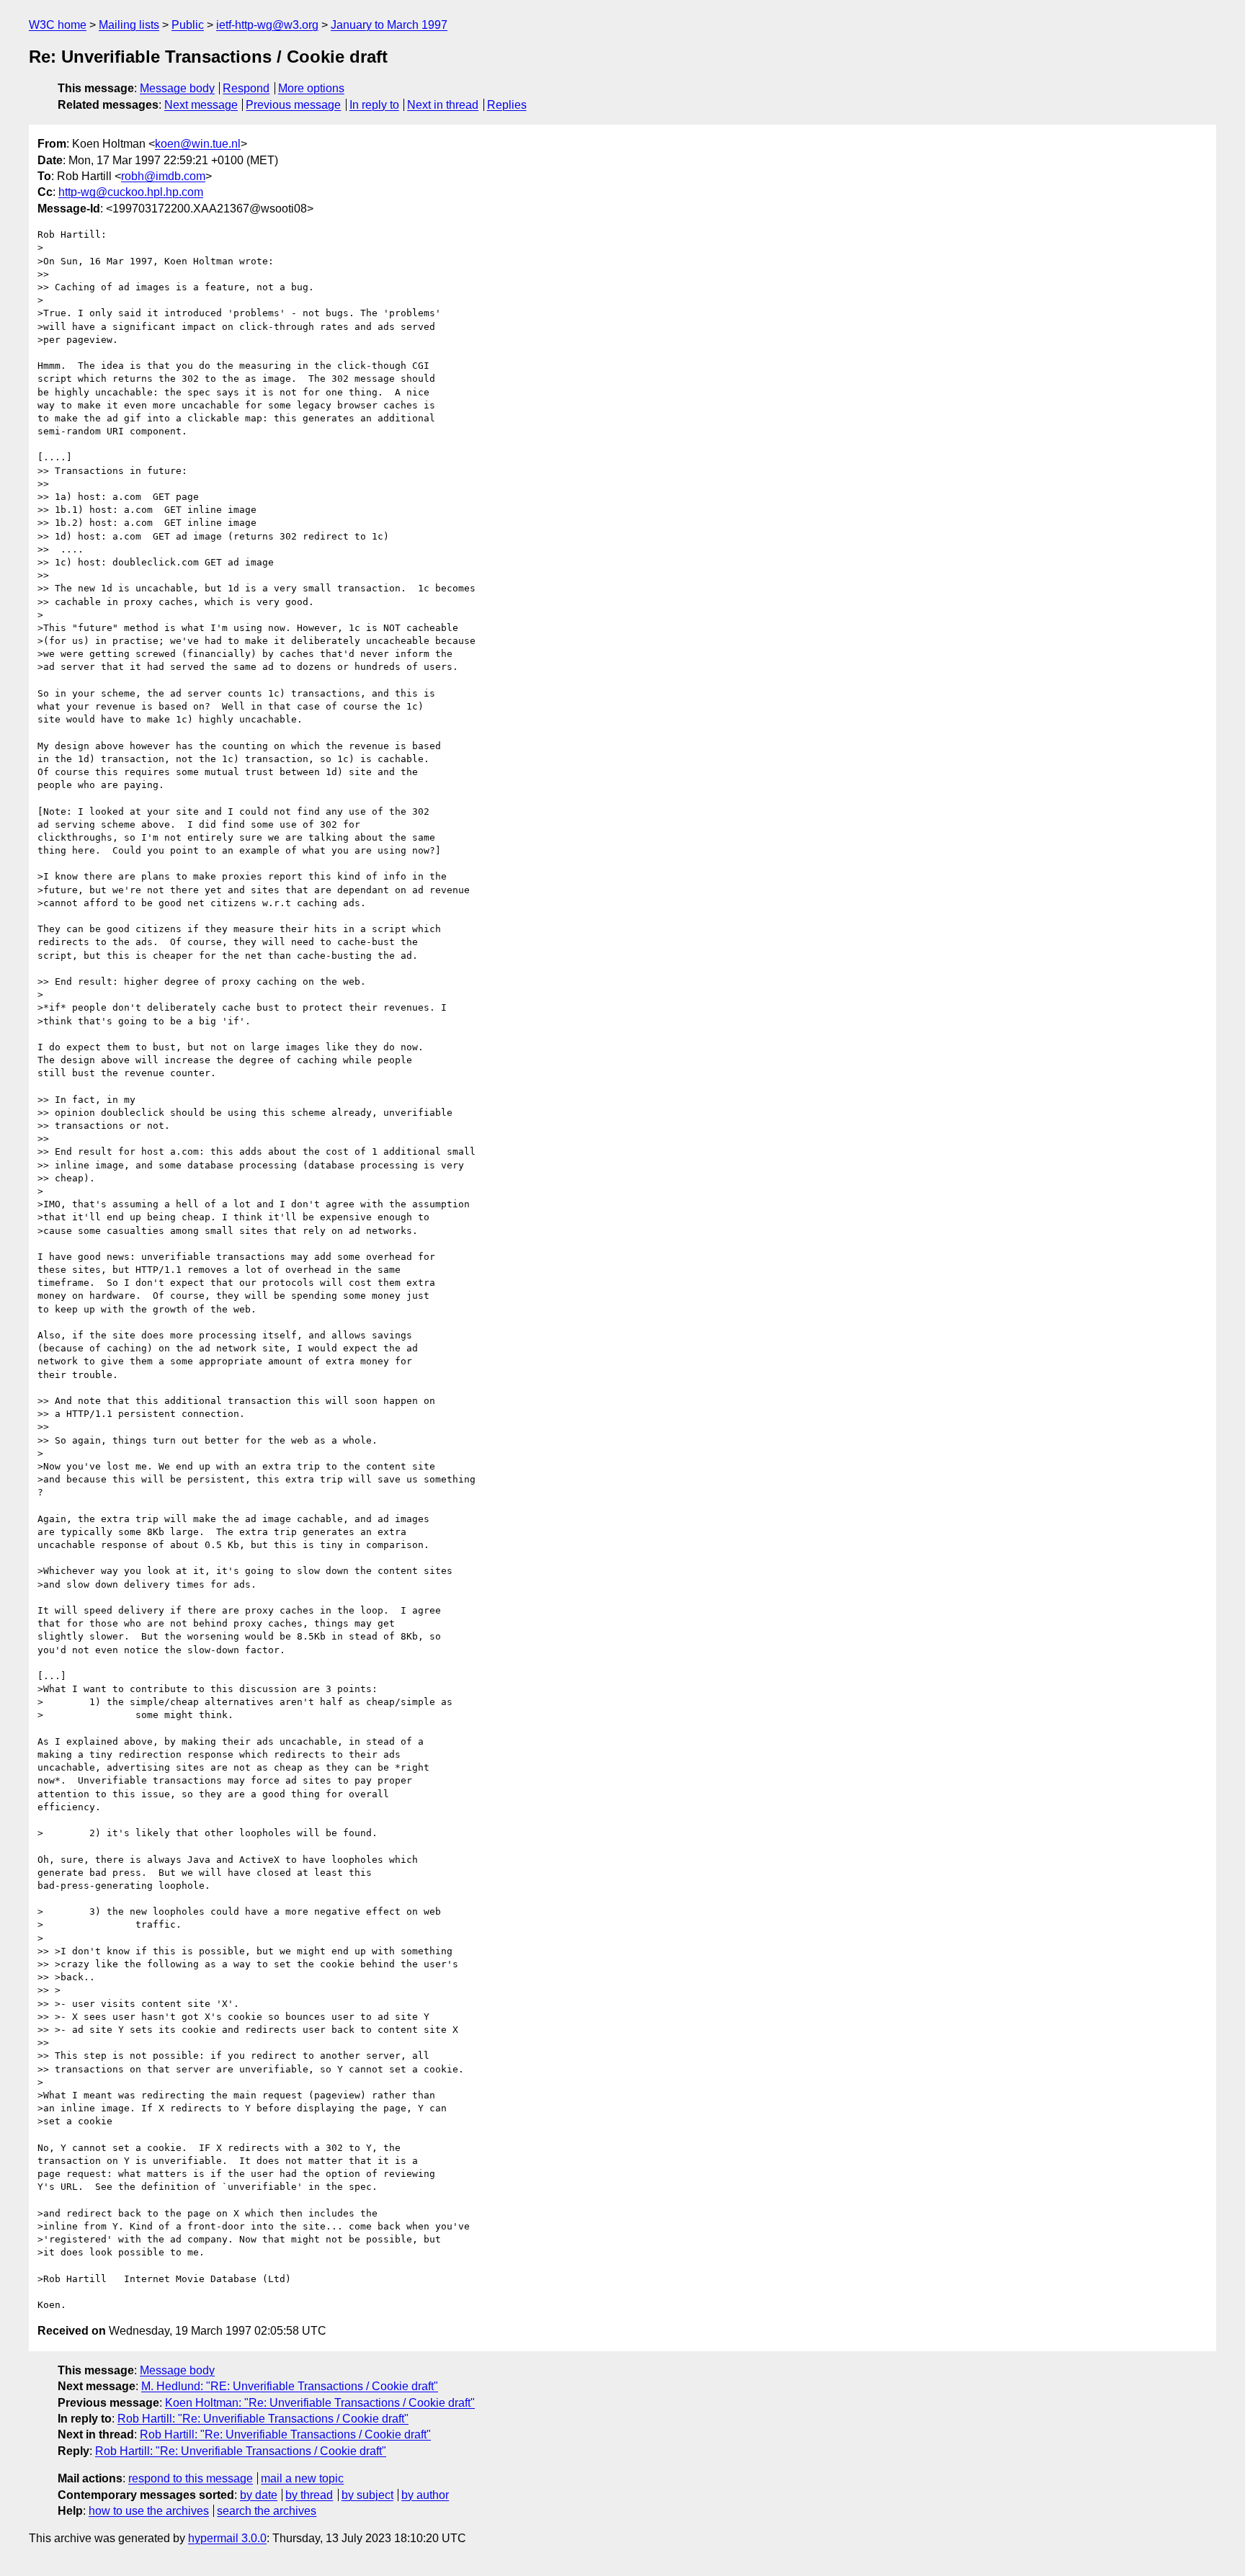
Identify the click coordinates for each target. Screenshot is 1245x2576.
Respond (246, 88)
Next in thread (443, 105)
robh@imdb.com (163, 176)
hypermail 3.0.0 (227, 2538)
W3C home (58, 25)
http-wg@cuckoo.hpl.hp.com (131, 192)
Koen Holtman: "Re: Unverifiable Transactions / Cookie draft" (320, 2403)
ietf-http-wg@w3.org (267, 25)
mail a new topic (302, 2478)
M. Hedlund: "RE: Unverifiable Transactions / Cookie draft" (290, 2386)
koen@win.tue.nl (198, 144)
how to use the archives (149, 2511)
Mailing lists (129, 25)
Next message (201, 105)
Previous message (293, 105)
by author (425, 2495)
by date (259, 2495)
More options (311, 88)
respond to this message (191, 2478)
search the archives (267, 2511)
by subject (367, 2495)
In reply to (374, 105)
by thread (309, 2495)
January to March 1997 (389, 25)
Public (188, 25)
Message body (177, 88)
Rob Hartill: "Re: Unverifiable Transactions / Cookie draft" (263, 2419)
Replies (507, 105)
